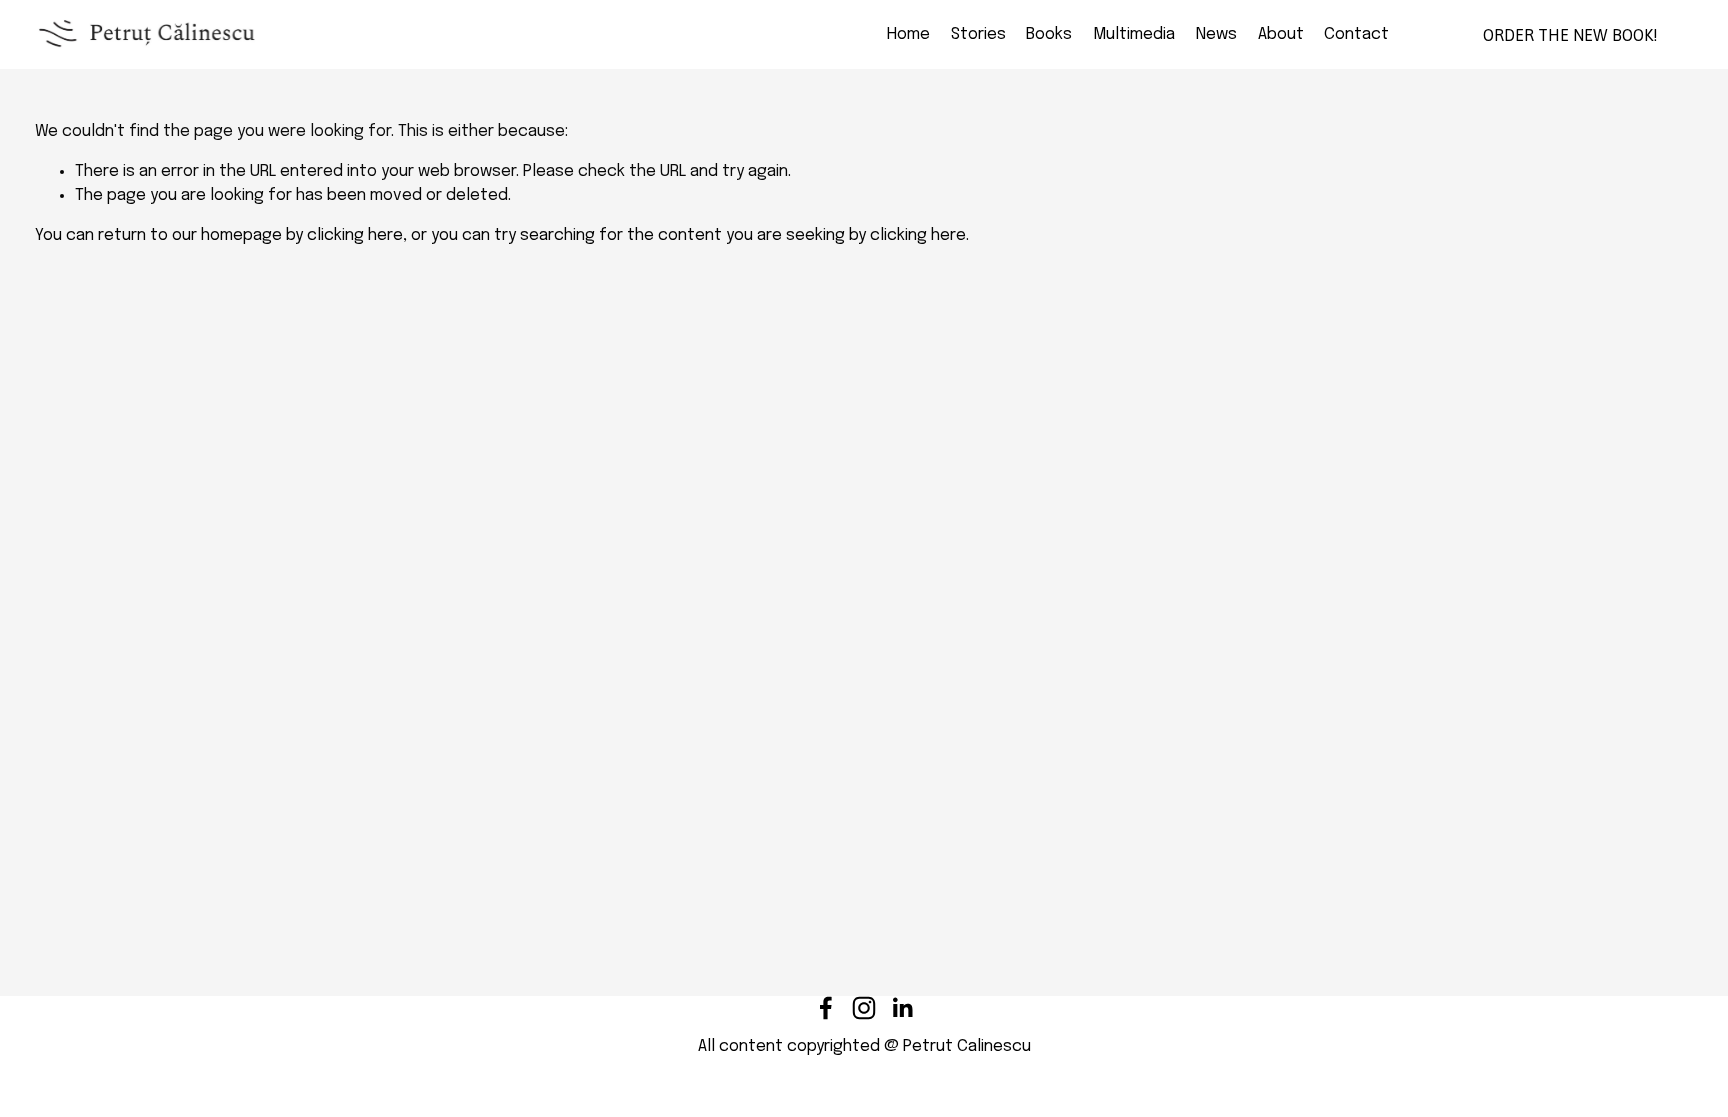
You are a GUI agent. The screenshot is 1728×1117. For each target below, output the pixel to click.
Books (1049, 34)
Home (908, 34)
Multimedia (1134, 34)
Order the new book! (1570, 35)
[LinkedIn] (902, 1008)
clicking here (355, 235)
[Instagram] (864, 1008)
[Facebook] (826, 1008)
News (1216, 34)
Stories (978, 34)
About (1281, 34)
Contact (1356, 34)
